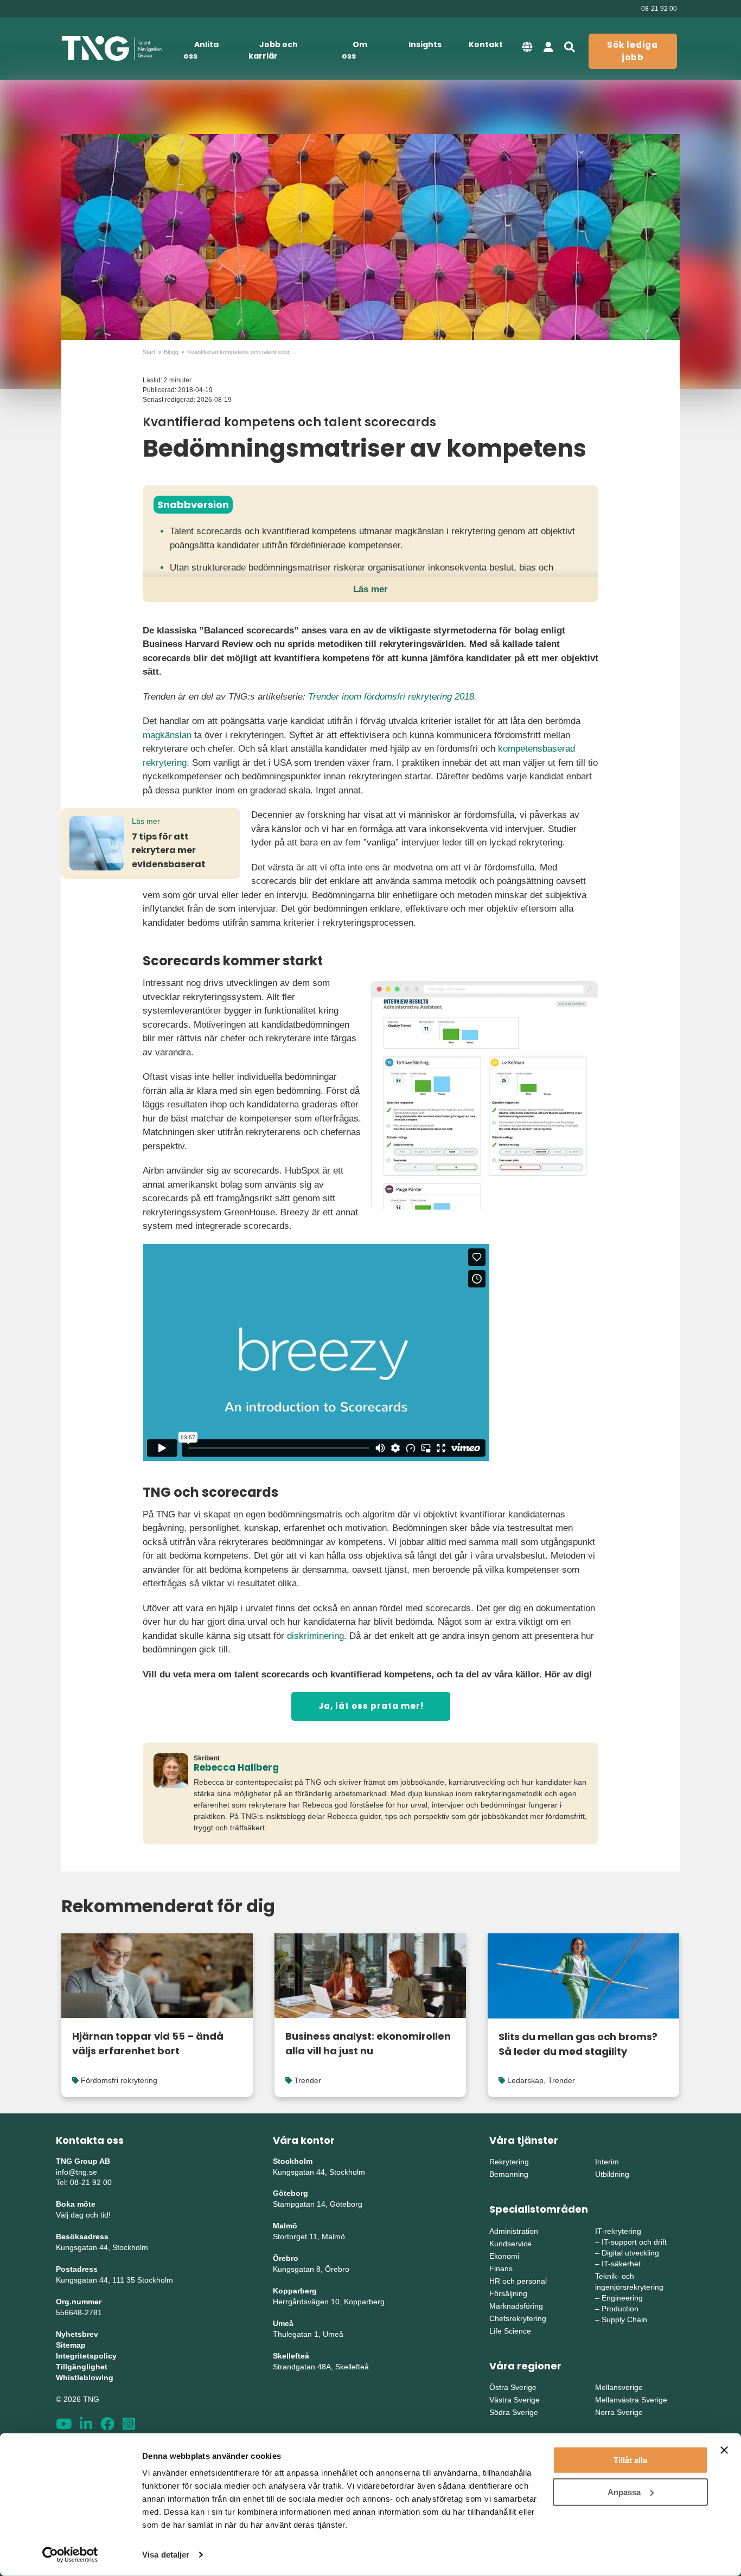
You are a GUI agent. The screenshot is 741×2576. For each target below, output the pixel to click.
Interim (607, 2162)
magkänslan (167, 735)
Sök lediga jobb (633, 51)
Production (620, 2309)
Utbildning (612, 2174)
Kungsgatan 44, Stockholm (102, 2247)
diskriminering (315, 1636)
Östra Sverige (513, 2387)
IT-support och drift (634, 2242)
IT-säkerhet (621, 2264)
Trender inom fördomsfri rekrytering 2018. (392, 697)
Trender (308, 2080)
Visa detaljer (166, 2555)
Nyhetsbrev (77, 2334)
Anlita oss (201, 50)
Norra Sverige (619, 2412)
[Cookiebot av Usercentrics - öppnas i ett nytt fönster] (70, 2555)
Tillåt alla (630, 2460)
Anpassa (624, 2492)
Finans (501, 2269)
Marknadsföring (516, 2306)
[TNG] (111, 49)
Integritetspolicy (86, 2356)
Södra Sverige (514, 2412)
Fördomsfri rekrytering (119, 2080)
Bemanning (509, 2174)
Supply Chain (624, 2319)
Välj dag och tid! (83, 2215)
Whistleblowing (85, 2378)
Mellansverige (619, 2387)
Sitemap (71, 2345)
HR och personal (518, 2281)
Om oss (354, 50)
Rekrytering (509, 2162)
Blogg (171, 352)
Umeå (283, 2323)
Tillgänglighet (82, 2367)
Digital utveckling (630, 2253)
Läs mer (370, 589)
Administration (514, 2231)
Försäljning (508, 2293)
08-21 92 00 (659, 9)
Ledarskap (525, 2080)
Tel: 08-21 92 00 (84, 2182)
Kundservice (510, 2244)
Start (149, 352)
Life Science (510, 2331)
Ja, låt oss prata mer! (371, 1706)
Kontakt (486, 44)
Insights (425, 44)
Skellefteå (291, 2356)
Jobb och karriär (273, 50)
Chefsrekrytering (518, 2318)
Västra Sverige (515, 2400)
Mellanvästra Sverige (631, 2400)
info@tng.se (76, 2172)
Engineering (622, 2298)
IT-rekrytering (618, 2231)
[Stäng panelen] (724, 2450)
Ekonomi (504, 2256)
